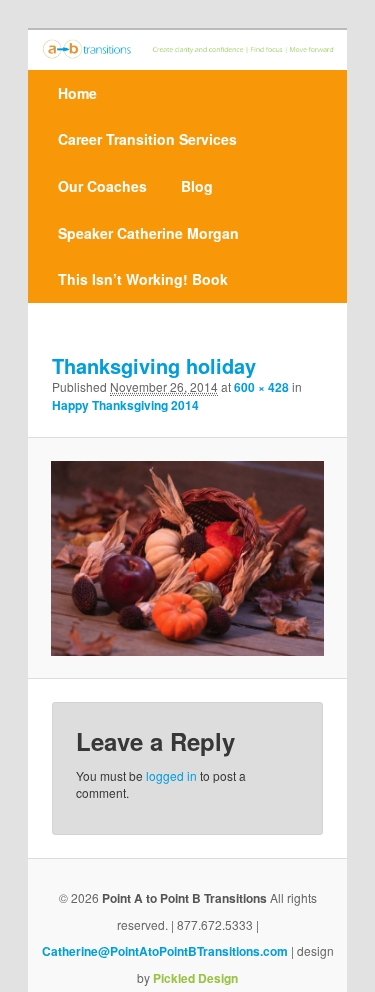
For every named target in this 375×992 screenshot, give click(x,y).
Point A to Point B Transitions (184, 898)
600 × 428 (261, 387)
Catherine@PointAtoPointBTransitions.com (165, 951)
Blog (197, 186)
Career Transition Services (147, 139)
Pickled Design (195, 978)
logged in (171, 775)
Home (77, 93)
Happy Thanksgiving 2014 (125, 405)
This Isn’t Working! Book (143, 279)
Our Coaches (102, 186)
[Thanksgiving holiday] (187, 558)
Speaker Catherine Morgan (148, 233)
